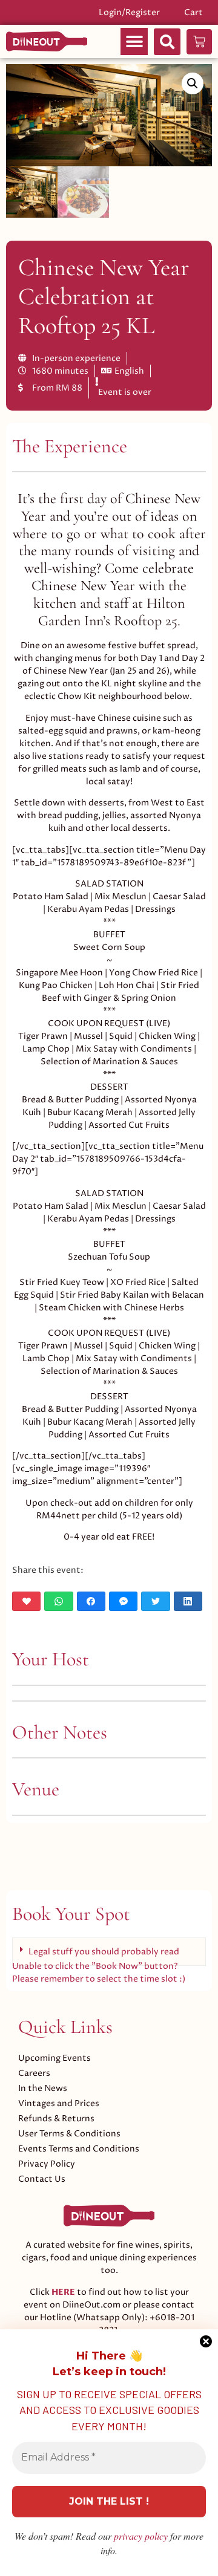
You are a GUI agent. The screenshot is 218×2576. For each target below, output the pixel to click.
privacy (141, 2536)
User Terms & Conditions (69, 2134)
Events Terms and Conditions (79, 2149)
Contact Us (42, 2179)
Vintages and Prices (59, 2103)
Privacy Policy (47, 2164)
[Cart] (199, 42)
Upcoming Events (54, 2058)
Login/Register (129, 12)
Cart (193, 12)
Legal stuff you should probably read (104, 1952)
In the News (43, 2088)
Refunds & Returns (56, 2119)
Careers (34, 2073)
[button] (134, 41)
